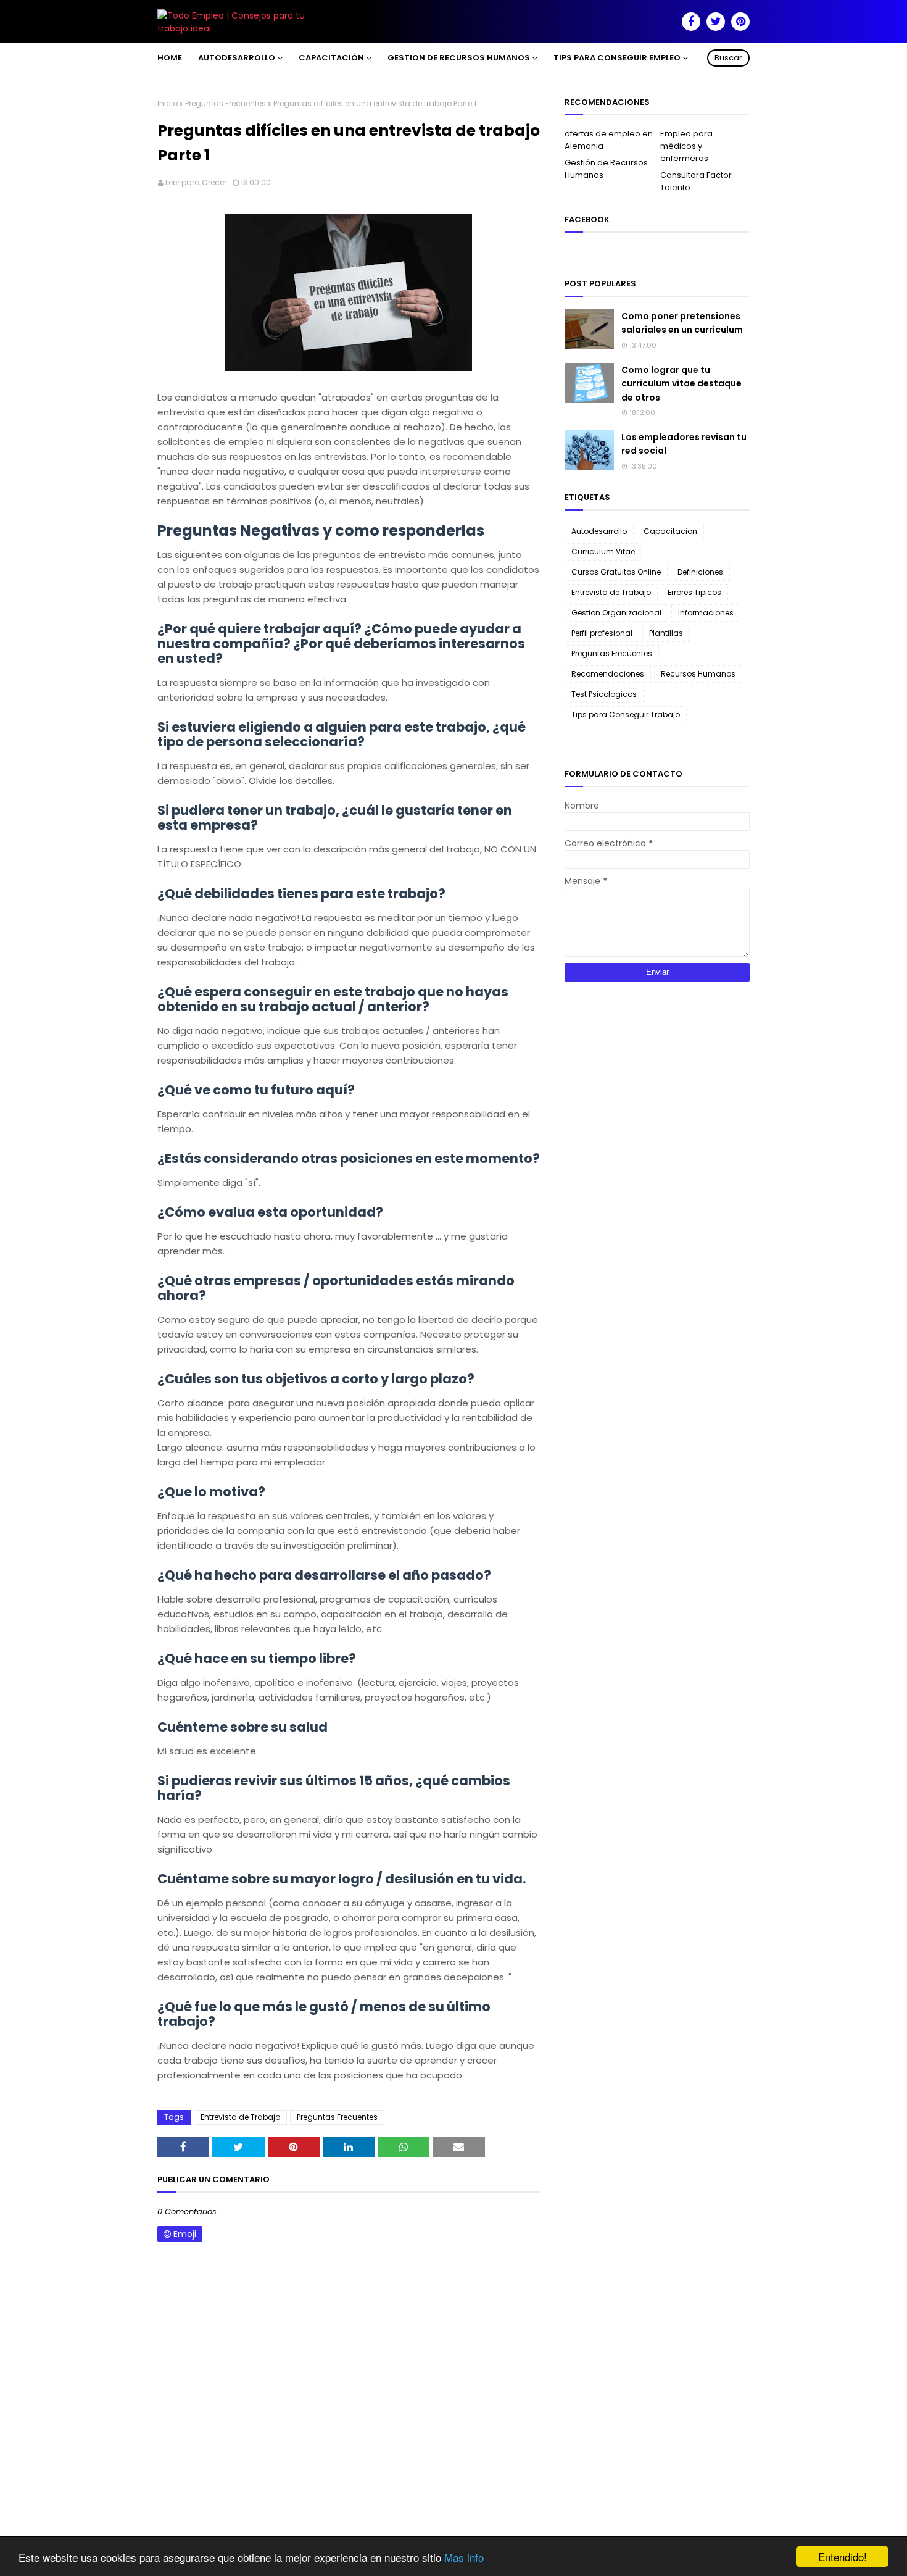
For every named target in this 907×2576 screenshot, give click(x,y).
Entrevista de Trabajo (240, 2117)
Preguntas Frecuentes (226, 103)
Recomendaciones (608, 674)
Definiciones (700, 572)
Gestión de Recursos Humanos (606, 169)
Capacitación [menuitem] (331, 58)
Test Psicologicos (604, 694)
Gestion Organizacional (616, 613)
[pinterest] (740, 22)
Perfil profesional (602, 633)
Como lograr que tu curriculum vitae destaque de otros (681, 384)
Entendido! (843, 2557)
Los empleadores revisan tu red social (684, 444)
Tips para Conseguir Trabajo (626, 715)
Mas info (464, 2557)
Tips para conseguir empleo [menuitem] (617, 58)
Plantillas (666, 633)
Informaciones (706, 613)
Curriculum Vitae (603, 552)
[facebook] (691, 22)
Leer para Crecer (196, 182)
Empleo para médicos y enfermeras (686, 146)
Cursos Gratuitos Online (616, 572)
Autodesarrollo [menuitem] (237, 58)
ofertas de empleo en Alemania (609, 140)
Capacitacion (670, 531)
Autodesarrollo (599, 531)
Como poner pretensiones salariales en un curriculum (682, 323)
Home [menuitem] (170, 58)
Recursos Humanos (698, 674)
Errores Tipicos (694, 592)
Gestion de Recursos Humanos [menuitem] (459, 58)
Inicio (168, 103)
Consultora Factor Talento (696, 181)
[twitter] (716, 22)
